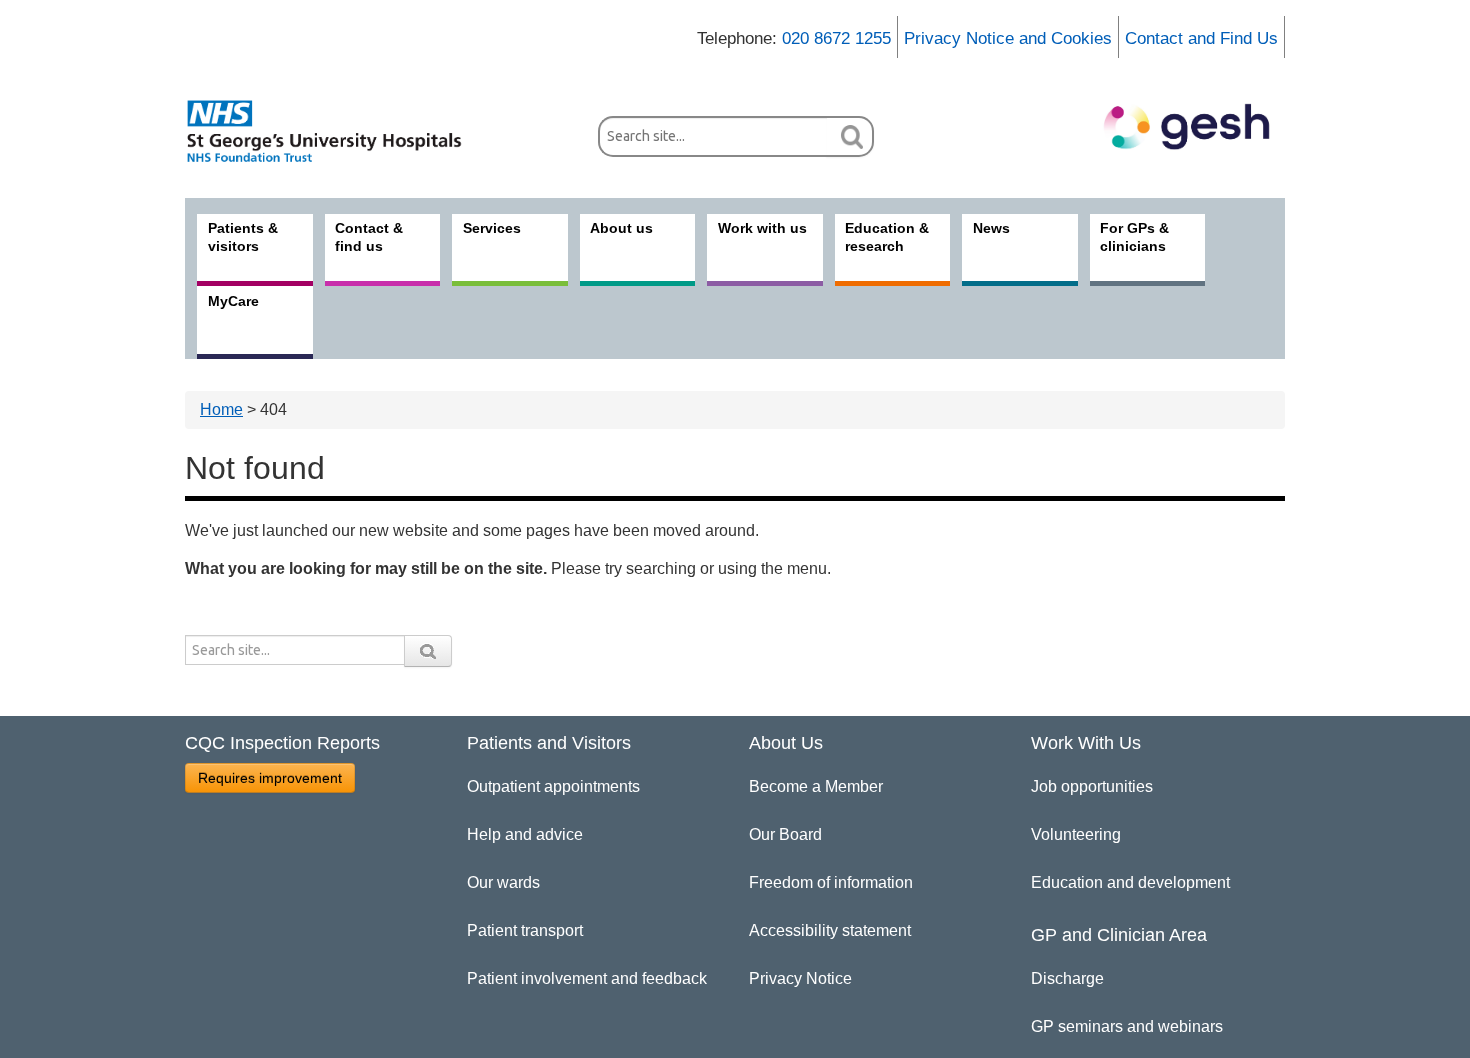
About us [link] (621, 228)
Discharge (1067, 978)
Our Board (785, 834)
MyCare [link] (233, 301)
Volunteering (1076, 834)
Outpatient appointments (553, 786)
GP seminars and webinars (1127, 1026)
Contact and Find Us (1201, 38)
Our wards (503, 882)
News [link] (991, 228)
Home (221, 409)
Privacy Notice (800, 978)
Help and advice (525, 834)
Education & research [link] (887, 237)
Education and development (1130, 882)
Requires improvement (270, 778)
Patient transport (525, 930)
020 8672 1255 (836, 38)
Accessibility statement (830, 930)
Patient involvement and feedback (587, 978)
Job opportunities (1092, 786)
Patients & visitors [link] (243, 237)
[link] (335, 131)
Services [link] (492, 228)
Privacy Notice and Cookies (1008, 38)
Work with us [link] (762, 228)
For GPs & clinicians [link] (1134, 237)
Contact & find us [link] (369, 237)
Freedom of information (831, 882)
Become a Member (816, 786)
